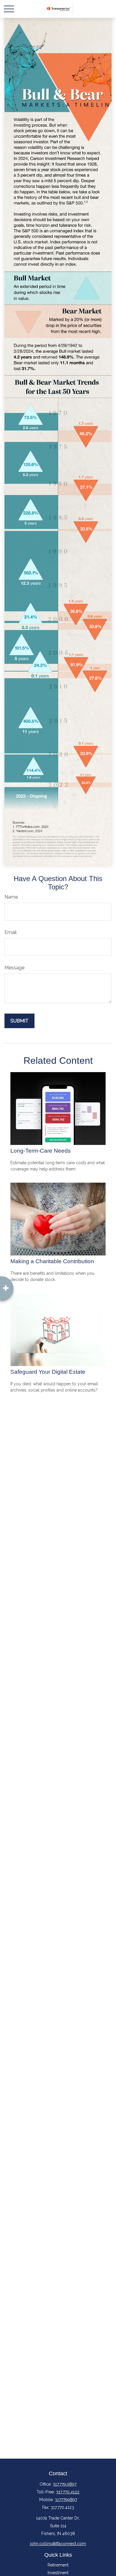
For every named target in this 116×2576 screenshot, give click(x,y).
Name (11, 897)
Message (14, 968)
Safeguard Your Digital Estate (48, 1372)
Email (11, 932)
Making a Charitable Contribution (52, 1261)
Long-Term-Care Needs (41, 1151)
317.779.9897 (65, 2484)
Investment (58, 2573)
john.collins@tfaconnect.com (58, 2544)
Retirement (58, 2565)
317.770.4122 (68, 2492)
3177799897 (66, 2500)
